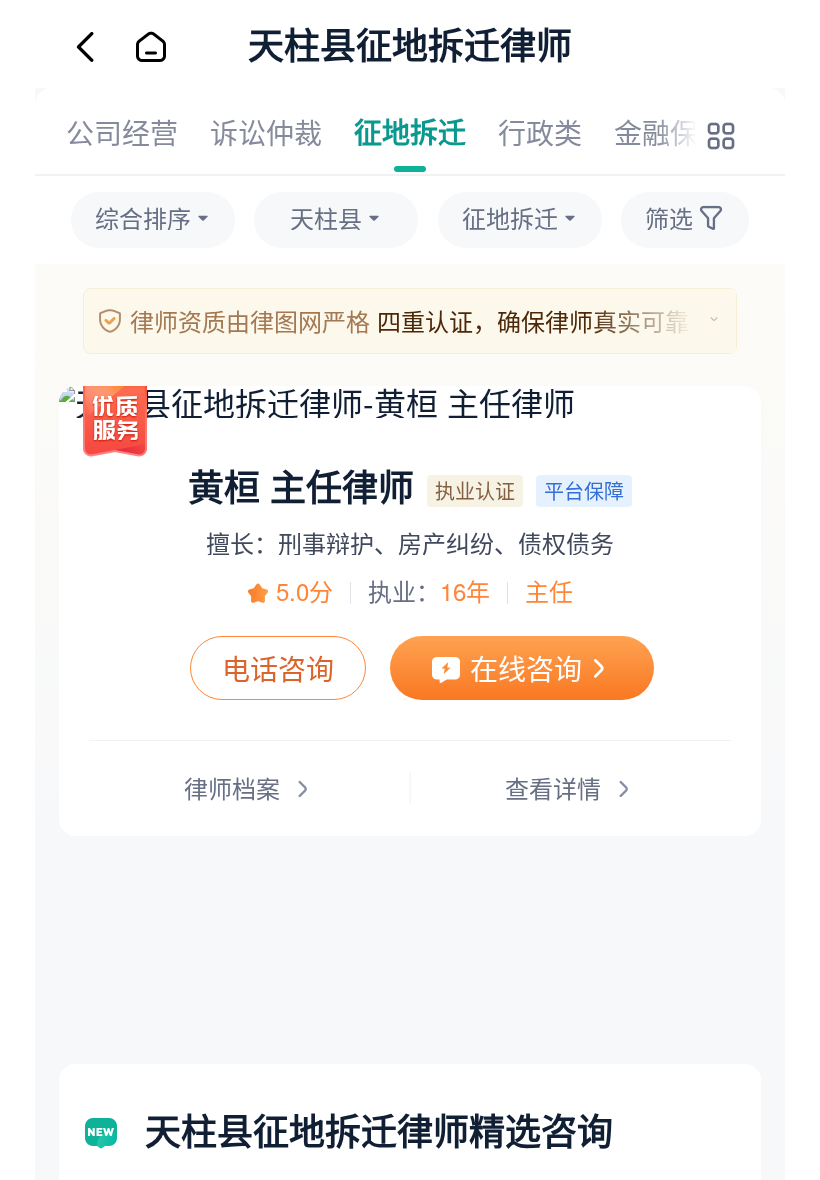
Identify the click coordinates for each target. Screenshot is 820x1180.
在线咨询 (526, 668)
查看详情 (553, 787)
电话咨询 (278, 668)
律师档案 (232, 787)
